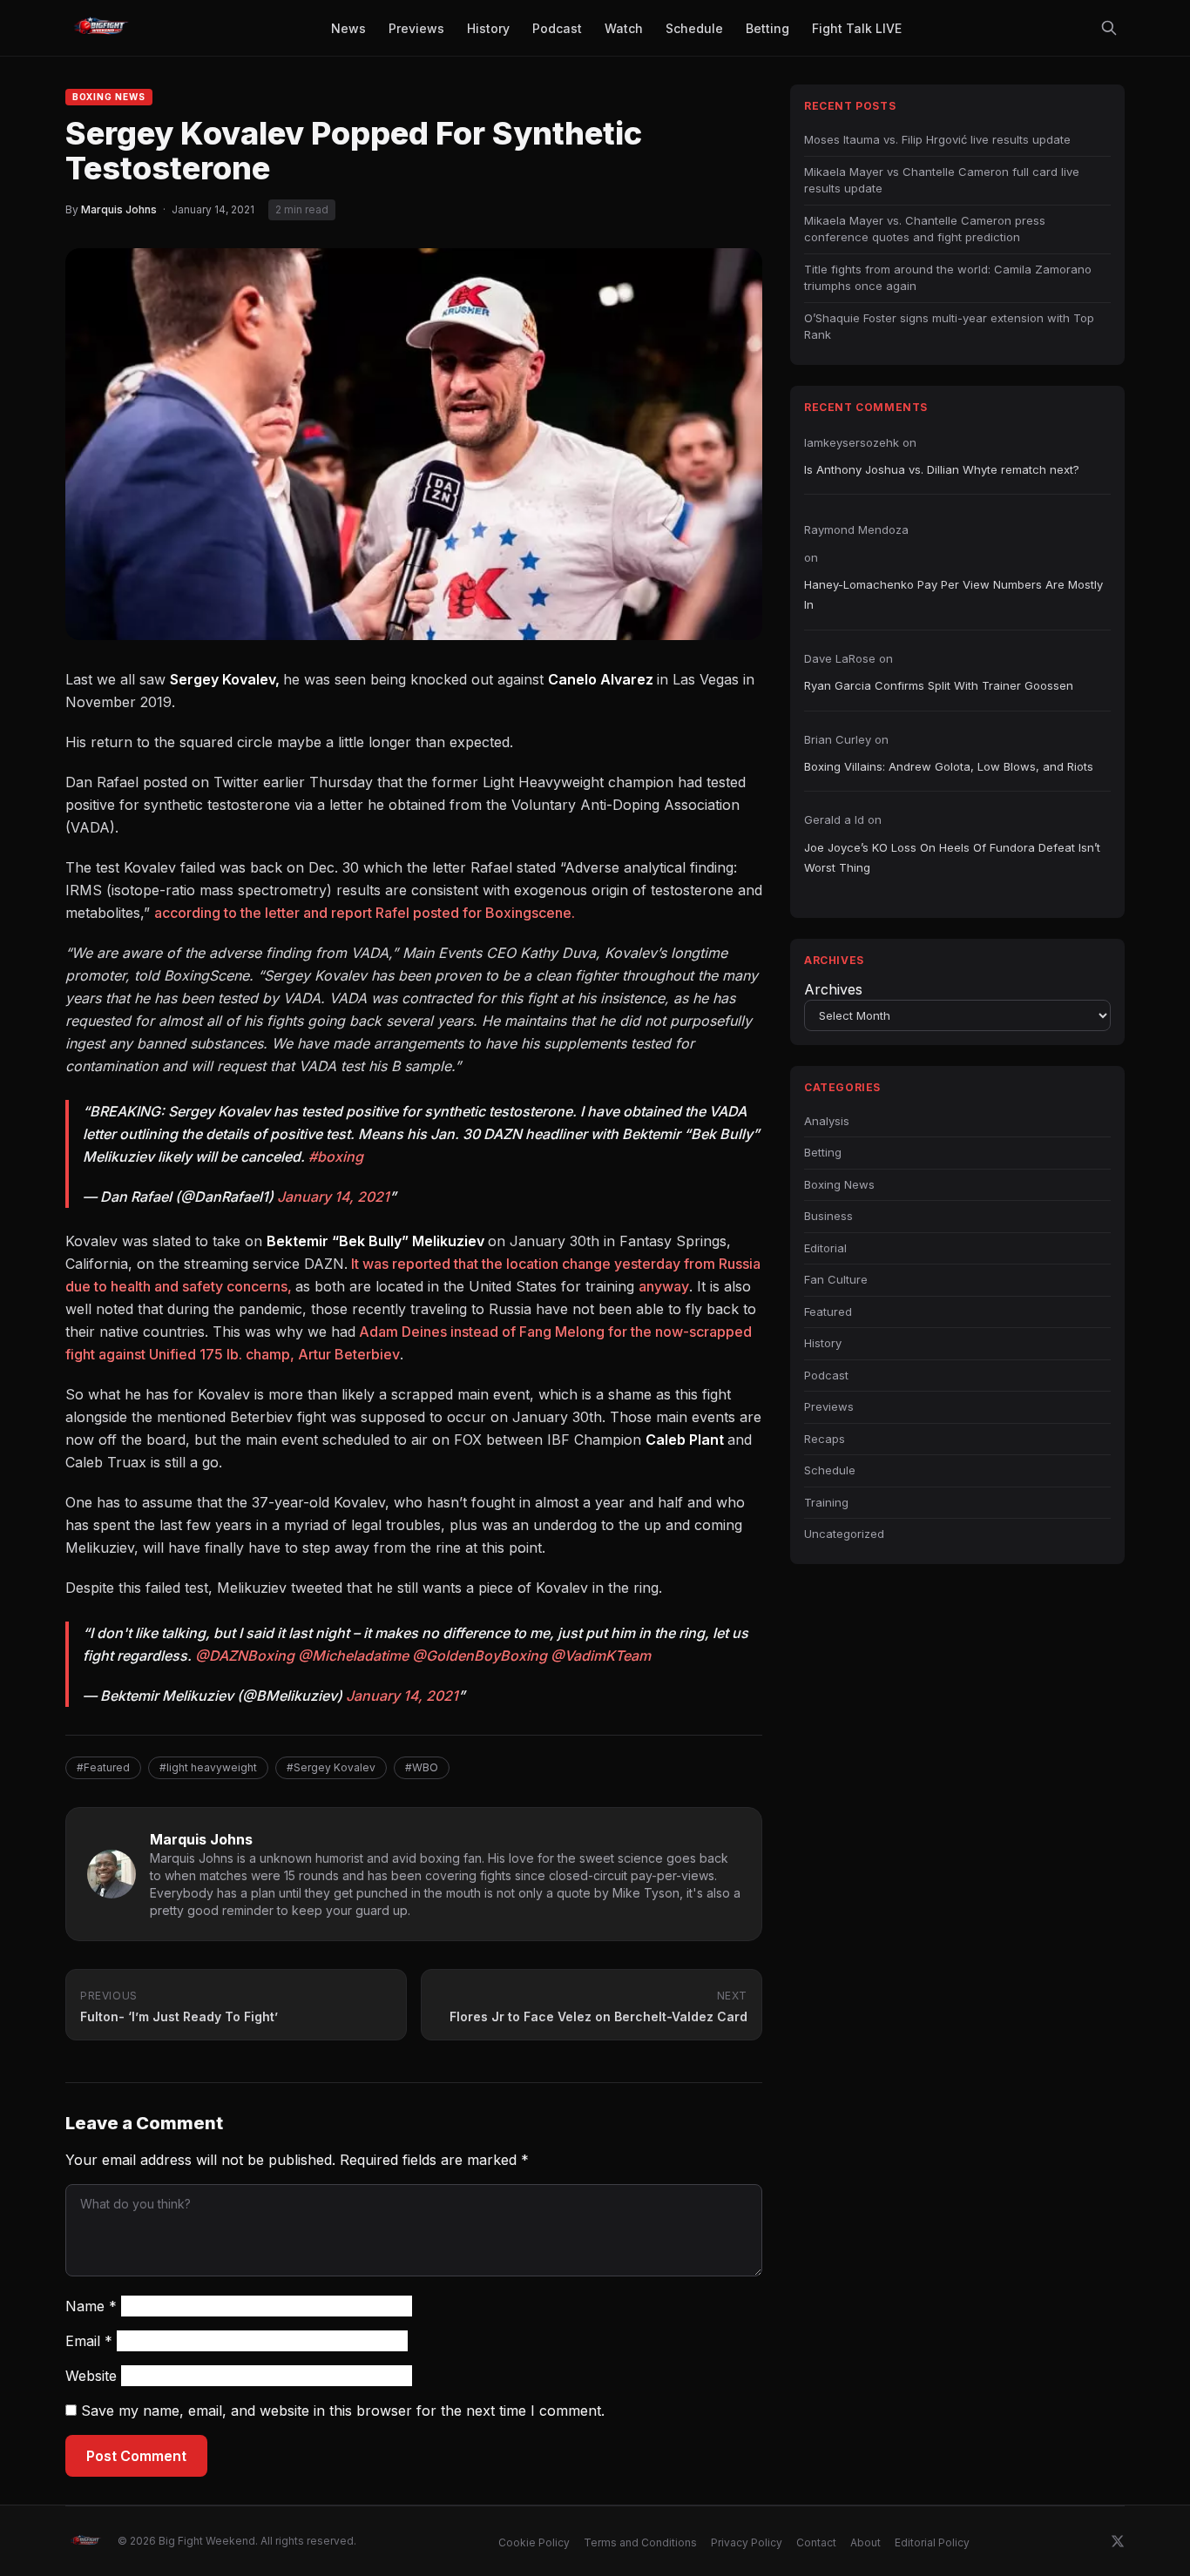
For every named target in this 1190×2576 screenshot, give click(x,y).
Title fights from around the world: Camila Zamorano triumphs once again (948, 278)
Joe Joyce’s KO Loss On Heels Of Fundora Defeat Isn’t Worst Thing (952, 857)
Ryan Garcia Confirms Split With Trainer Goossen (939, 685)
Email (89, 2341)
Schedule (830, 1470)
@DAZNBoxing (245, 1656)
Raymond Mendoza (856, 529)
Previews (829, 1406)
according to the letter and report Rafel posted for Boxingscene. (365, 913)
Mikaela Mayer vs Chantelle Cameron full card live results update (942, 180)
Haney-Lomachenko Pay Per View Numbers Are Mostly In (953, 594)
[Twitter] (1118, 2541)
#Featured (103, 1767)
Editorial (825, 1248)
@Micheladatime (353, 1656)
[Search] (1109, 28)
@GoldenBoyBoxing (480, 1656)
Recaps (825, 1439)
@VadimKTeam (601, 1656)
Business (828, 1216)
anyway (664, 1286)
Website (91, 2376)
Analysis (827, 1121)
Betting (823, 1152)
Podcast (826, 1375)
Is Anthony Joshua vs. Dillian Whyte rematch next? (942, 469)
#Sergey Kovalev (331, 1767)
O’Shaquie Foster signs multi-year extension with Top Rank (949, 327)
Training (826, 1502)
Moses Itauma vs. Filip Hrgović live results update (937, 139)
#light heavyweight (208, 1767)
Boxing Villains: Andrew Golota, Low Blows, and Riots (949, 766)
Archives (833, 989)
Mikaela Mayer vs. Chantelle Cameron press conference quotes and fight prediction (925, 229)
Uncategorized (844, 1534)
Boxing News (109, 97)
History (823, 1343)
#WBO (422, 1767)
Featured (828, 1312)
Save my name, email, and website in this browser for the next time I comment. (343, 2411)
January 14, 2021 (333, 1197)
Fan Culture (836, 1279)
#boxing (336, 1157)
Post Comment (136, 2456)
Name (91, 2306)
